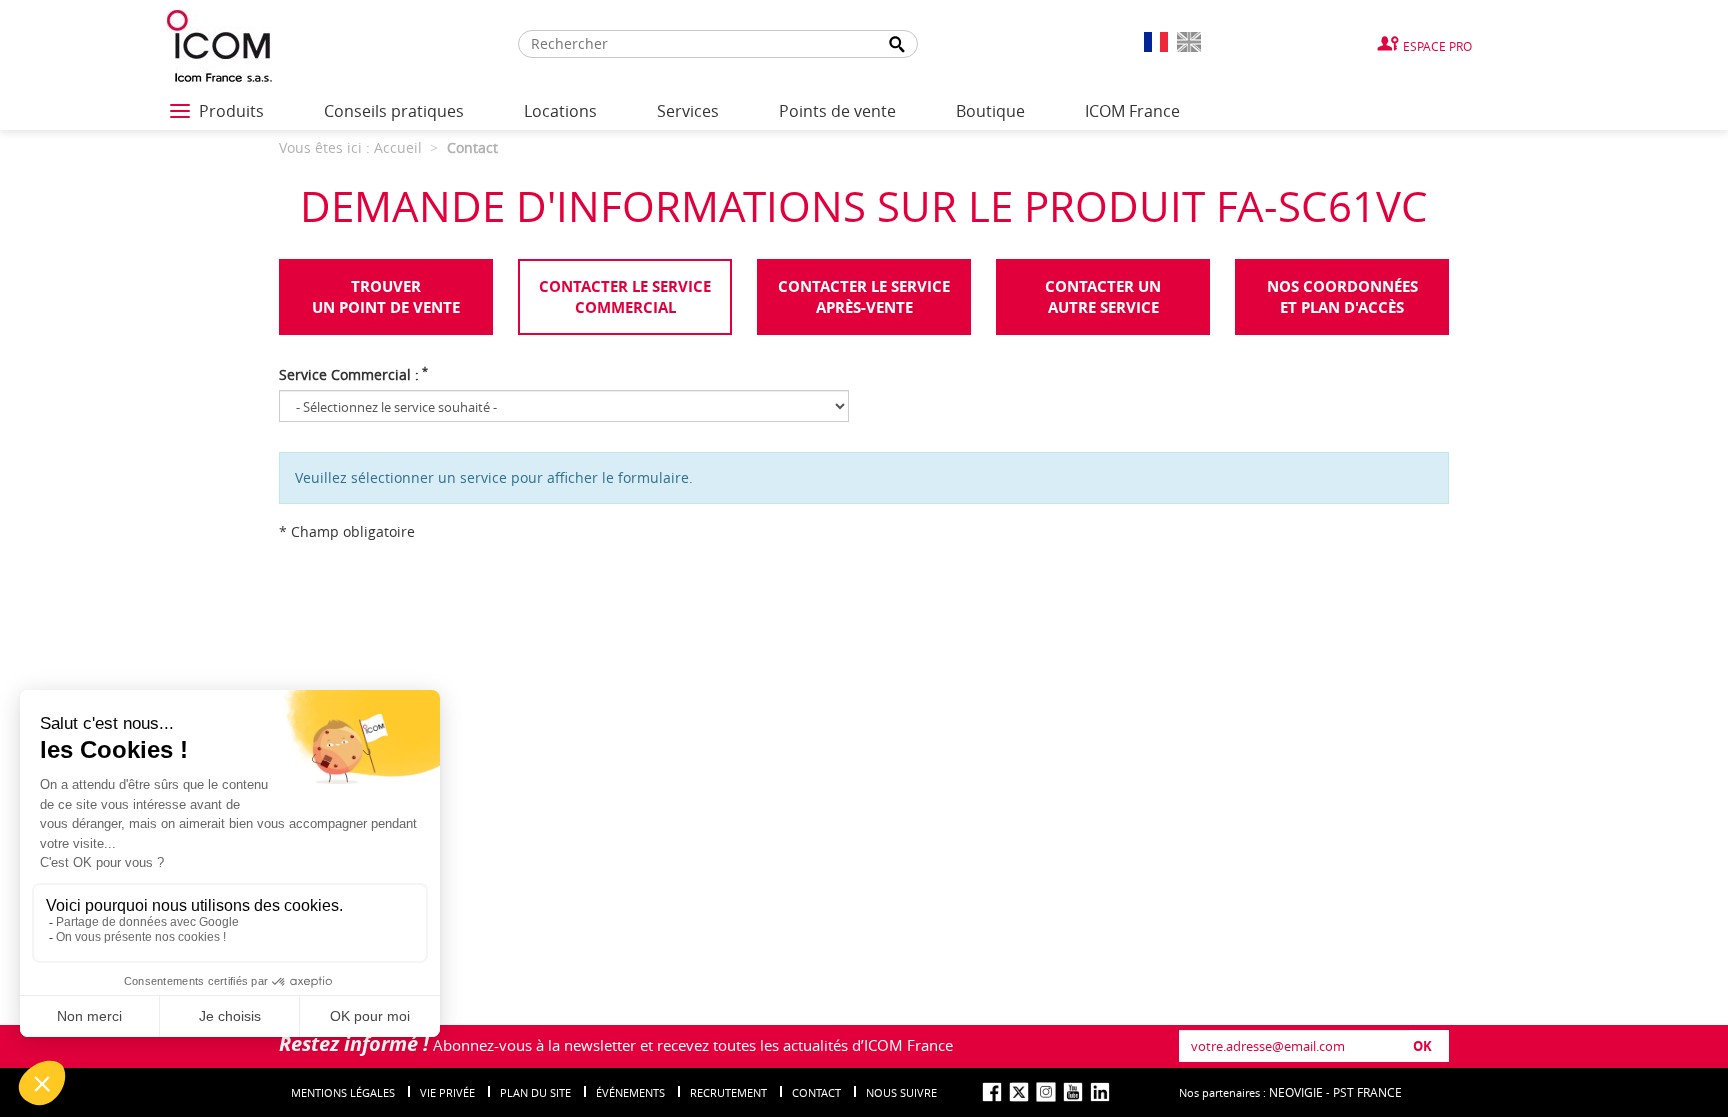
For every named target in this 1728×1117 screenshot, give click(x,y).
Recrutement (728, 1092)
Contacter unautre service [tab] (1103, 297)
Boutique (990, 111)
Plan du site (535, 1092)
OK (1422, 1046)
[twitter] (1019, 1092)
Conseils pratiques (394, 111)
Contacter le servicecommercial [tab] (625, 297)
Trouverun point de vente (386, 297)
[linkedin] (1100, 1092)
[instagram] (1046, 1092)
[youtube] (1073, 1092)
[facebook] (992, 1092)
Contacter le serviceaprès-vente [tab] (864, 297)
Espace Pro (1437, 46)
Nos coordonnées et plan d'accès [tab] (1342, 297)
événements (630, 1092)
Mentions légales (343, 1092)
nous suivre (901, 1092)
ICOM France (1132, 111)
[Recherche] (897, 44)
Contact (816, 1092)
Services (688, 111)
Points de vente (837, 111)
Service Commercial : (353, 374)
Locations (560, 111)
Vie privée (447, 1092)
